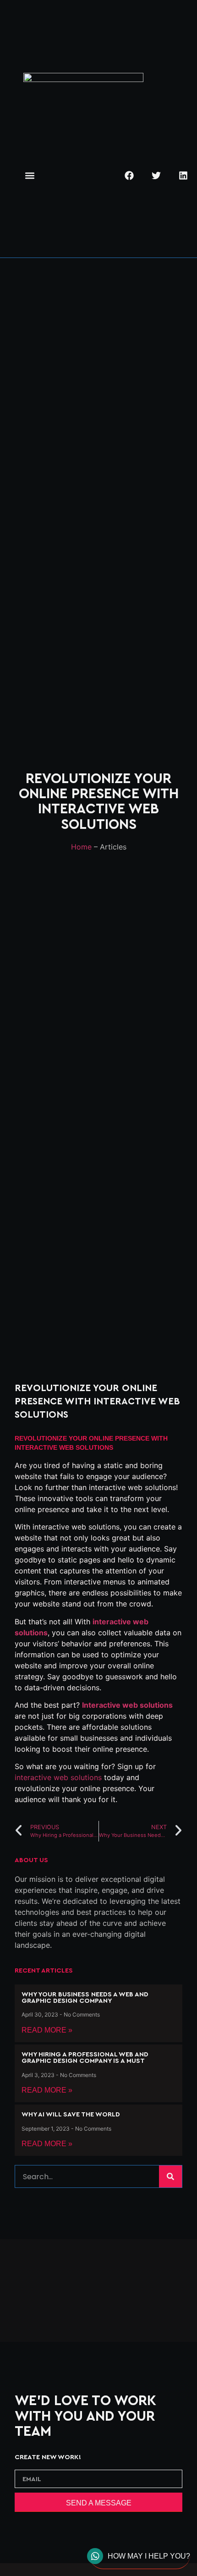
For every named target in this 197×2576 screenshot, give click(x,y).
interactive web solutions (58, 1777)
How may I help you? (149, 2556)
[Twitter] (156, 175)
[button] (30, 176)
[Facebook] (129, 175)
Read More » (47, 2030)
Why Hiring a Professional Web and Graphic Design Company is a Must (85, 2058)
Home (81, 847)
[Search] (170, 2176)
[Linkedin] (183, 175)
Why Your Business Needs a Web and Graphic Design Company (85, 1998)
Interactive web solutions (127, 1705)
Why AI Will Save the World (71, 2114)
